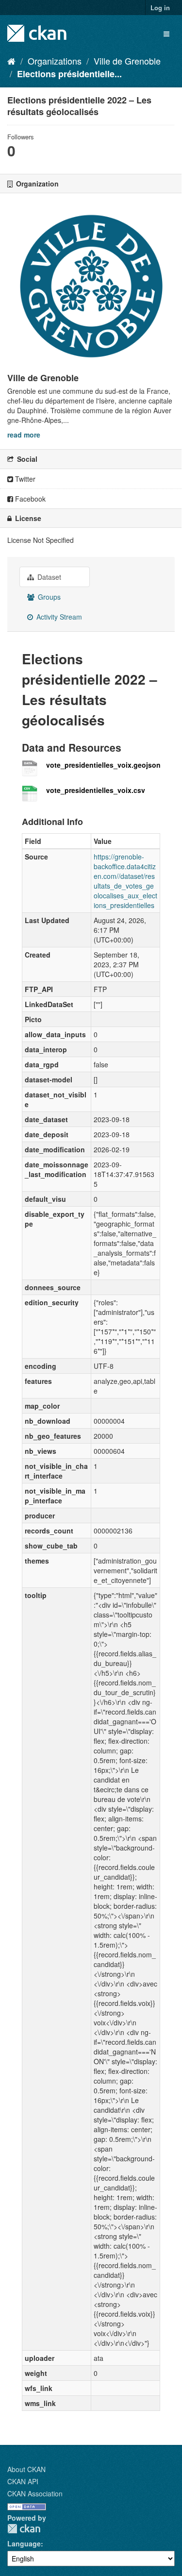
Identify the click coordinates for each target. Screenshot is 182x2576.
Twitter (24, 479)
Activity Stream (58, 617)
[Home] (11, 61)
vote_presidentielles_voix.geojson (103, 765)
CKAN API (23, 2481)
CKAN (24, 2529)
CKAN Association (35, 2493)
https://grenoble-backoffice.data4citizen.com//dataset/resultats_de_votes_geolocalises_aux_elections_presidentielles (125, 881)
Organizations (55, 61)
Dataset (48, 577)
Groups (48, 597)
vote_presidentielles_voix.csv (96, 790)
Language (24, 2543)
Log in (160, 8)
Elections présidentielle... (69, 74)
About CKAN (26, 2469)
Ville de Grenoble (127, 61)
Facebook (29, 499)
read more (24, 435)
